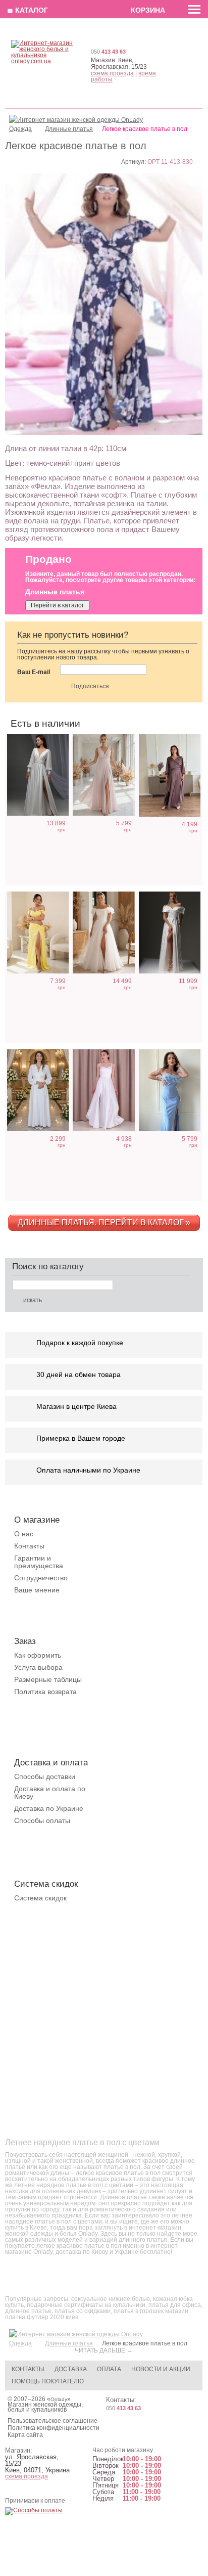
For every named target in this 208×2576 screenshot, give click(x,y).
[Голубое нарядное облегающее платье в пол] (170, 1090)
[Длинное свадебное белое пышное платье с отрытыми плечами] (103, 932)
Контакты (29, 1546)
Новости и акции (161, 2369)
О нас (24, 1534)
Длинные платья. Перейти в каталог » (104, 1223)
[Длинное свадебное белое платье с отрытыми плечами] (170, 932)
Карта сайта (25, 2435)
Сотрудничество (41, 1578)
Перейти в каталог (57, 605)
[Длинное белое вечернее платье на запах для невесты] (38, 1090)
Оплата (109, 2369)
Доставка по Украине (49, 1808)
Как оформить (38, 1655)
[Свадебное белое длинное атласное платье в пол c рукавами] (38, 775)
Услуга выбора (38, 1667)
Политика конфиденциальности (54, 2428)
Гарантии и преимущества (39, 1562)
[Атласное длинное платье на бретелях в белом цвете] (103, 1090)
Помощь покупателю (48, 2381)
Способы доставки (45, 1776)
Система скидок (40, 1898)
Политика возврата (45, 1692)
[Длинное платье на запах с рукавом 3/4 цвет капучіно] (170, 775)
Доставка (71, 2369)
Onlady (59, 2399)
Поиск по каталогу (48, 1267)
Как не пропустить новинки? (73, 635)
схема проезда (112, 73)
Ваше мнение (37, 1590)
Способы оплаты (42, 1820)
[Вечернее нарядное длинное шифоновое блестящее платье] (103, 775)
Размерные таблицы (48, 1679)
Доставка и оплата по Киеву (50, 1792)
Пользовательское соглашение (53, 2421)
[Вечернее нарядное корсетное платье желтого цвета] (38, 932)
